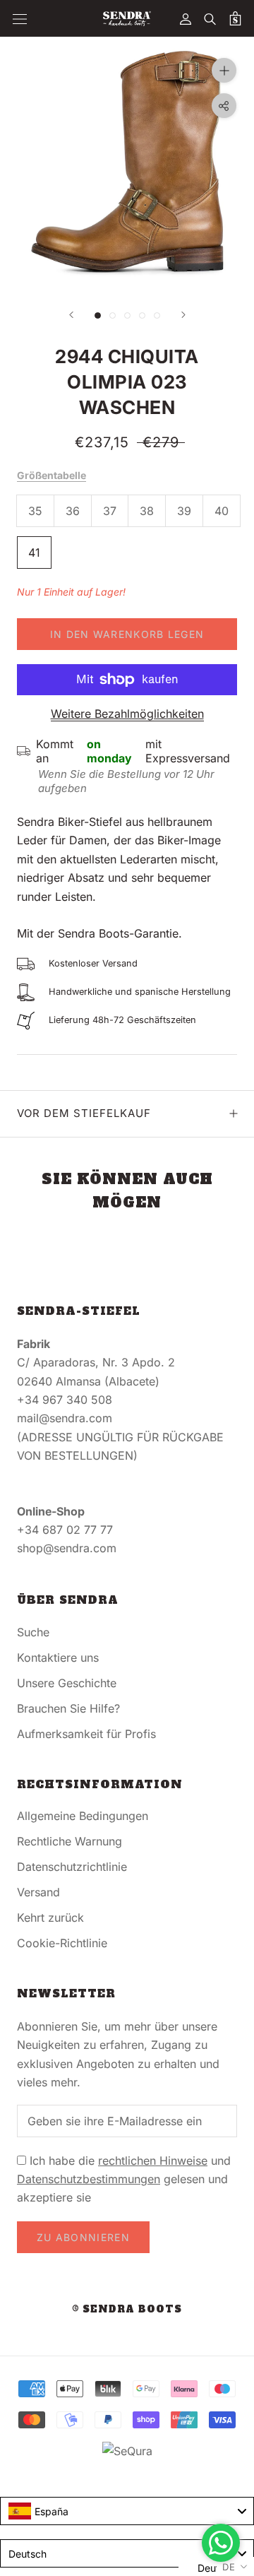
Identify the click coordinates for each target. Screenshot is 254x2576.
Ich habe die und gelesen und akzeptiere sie (124, 2179)
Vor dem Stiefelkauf (84, 1113)
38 (147, 511)
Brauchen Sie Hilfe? (68, 1708)
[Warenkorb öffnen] (235, 18)
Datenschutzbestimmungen (89, 2179)
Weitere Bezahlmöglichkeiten (127, 714)
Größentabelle (52, 475)
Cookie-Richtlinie (62, 1943)
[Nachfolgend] (183, 315)
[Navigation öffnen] (20, 19)
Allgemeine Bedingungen (83, 1816)
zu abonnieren (83, 2237)
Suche (33, 1632)
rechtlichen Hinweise (153, 2161)
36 (73, 511)
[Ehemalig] (71, 315)
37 (110, 511)
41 (34, 553)
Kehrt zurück (50, 1918)
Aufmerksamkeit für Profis (86, 1734)
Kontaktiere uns (58, 1658)
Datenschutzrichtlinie (72, 1867)
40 (222, 511)
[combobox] (127, 2511)
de (229, 2567)
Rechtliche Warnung (69, 1841)
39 (184, 511)
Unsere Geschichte (67, 1683)
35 (35, 511)
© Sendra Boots (127, 2309)
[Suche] (210, 18)
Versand (38, 1892)
